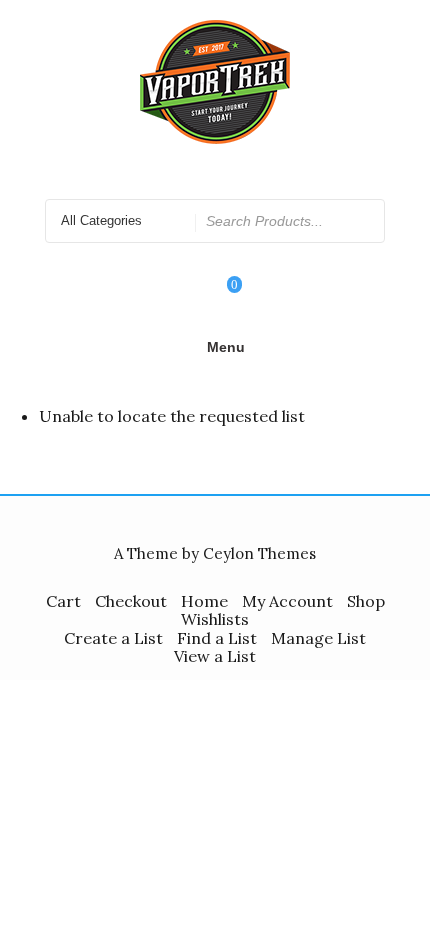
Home (204, 601)
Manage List (318, 638)
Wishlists (215, 619)
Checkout (131, 601)
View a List (215, 656)
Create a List (113, 638)
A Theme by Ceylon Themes (215, 553)
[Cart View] (221, 298)
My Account (287, 601)
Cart (63, 601)
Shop (366, 601)
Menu (226, 347)
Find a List (217, 638)
